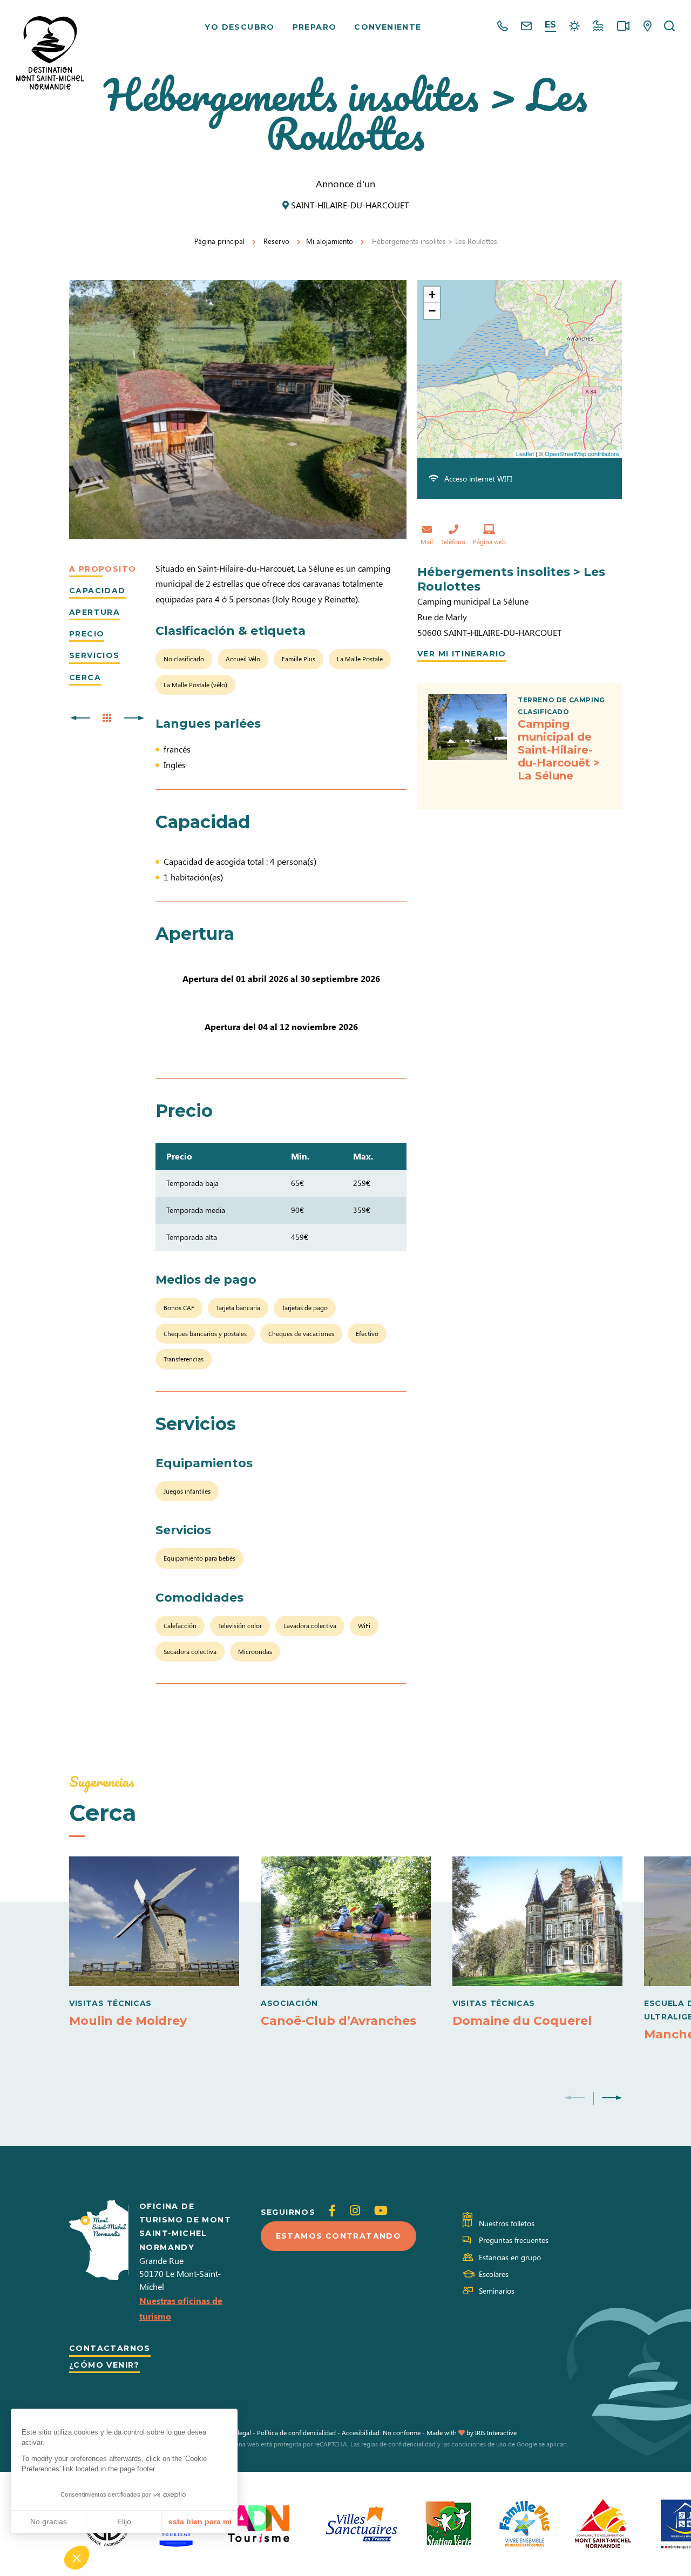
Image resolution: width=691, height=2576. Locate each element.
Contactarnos (110, 2348)
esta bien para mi (200, 2521)
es (550, 25)
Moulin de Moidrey (128, 2021)
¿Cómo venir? (104, 2365)
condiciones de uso (479, 2444)
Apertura (94, 612)
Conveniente (388, 27)
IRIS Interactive (496, 2432)
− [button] (432, 311)
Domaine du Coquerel (522, 2021)
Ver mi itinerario (462, 654)
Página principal (219, 241)
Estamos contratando (339, 2236)
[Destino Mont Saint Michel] (50, 53)
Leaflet (525, 453)
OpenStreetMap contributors (582, 453)
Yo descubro (239, 27)
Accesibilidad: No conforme (381, 2432)
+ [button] (432, 294)
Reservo (276, 241)
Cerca (85, 677)
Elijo (124, 2521)
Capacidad (97, 591)
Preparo (315, 27)
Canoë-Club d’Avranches (338, 2021)
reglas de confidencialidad (398, 2444)
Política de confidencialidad (296, 2432)
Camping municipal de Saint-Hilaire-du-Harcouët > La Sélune (559, 750)
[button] (77, 2558)
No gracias (49, 2521)
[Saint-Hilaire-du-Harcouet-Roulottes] (238, 410)
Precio (87, 634)
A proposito (103, 569)
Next (612, 2098)
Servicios (94, 655)
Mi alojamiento (330, 241)
